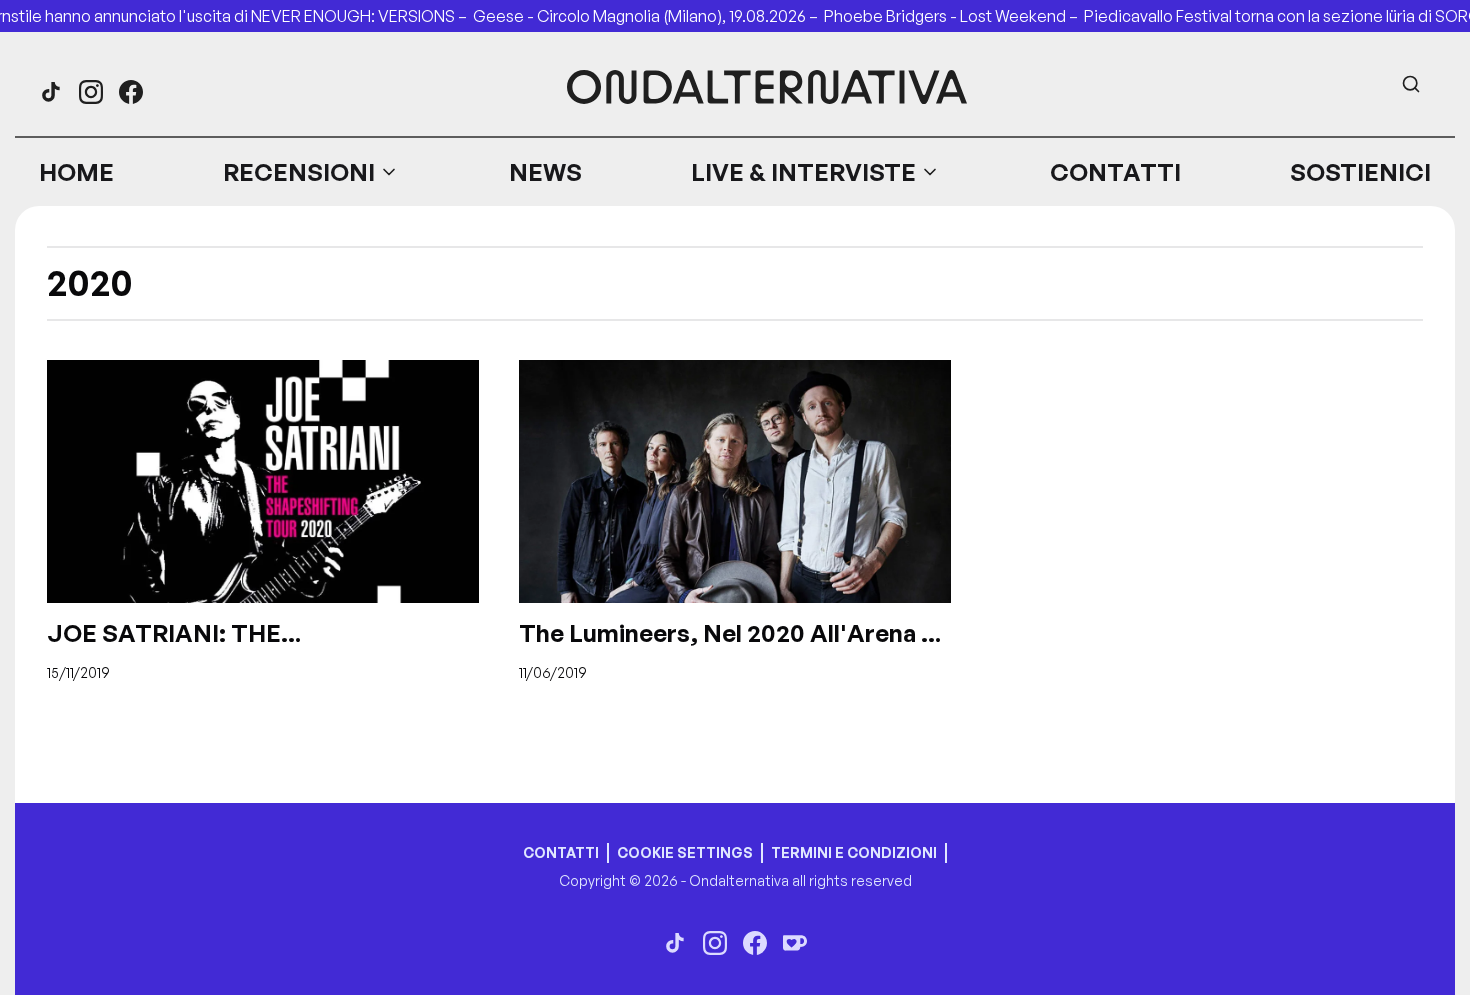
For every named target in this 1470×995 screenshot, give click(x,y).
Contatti (1115, 172)
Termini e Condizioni (854, 852)
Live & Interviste (803, 172)
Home (76, 172)
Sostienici (1360, 172)
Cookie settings (685, 852)
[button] (311, 172)
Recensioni (299, 172)
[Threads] (51, 92)
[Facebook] (131, 92)
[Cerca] (1411, 84)
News (545, 172)
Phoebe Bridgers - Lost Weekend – (954, 16)
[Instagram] (91, 92)
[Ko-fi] (795, 943)
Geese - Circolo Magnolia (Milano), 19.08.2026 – (648, 16)
